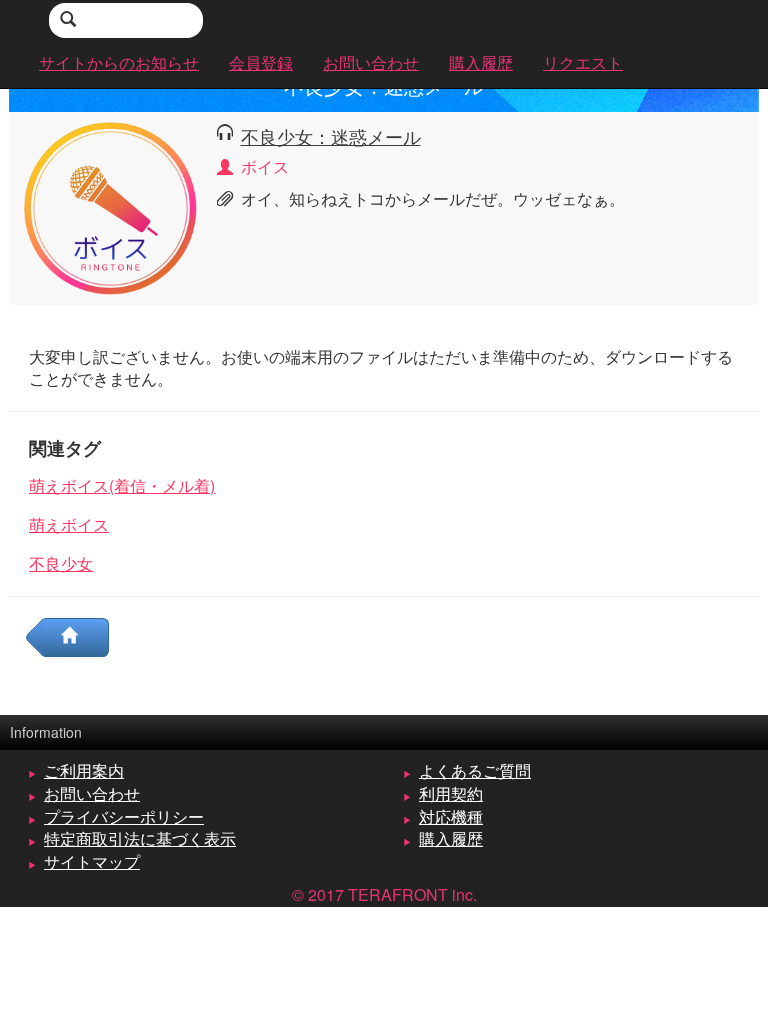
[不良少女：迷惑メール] (110, 205)
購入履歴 (451, 838)
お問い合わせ (92, 793)
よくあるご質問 (475, 770)
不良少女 (61, 563)
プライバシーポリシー (124, 816)
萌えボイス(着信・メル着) (122, 485)
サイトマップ (92, 861)
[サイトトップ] (77, 637)
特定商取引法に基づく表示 (140, 838)
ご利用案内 (84, 770)
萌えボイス (69, 524)
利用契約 (451, 793)
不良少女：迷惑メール (331, 136)
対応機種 (451, 816)
